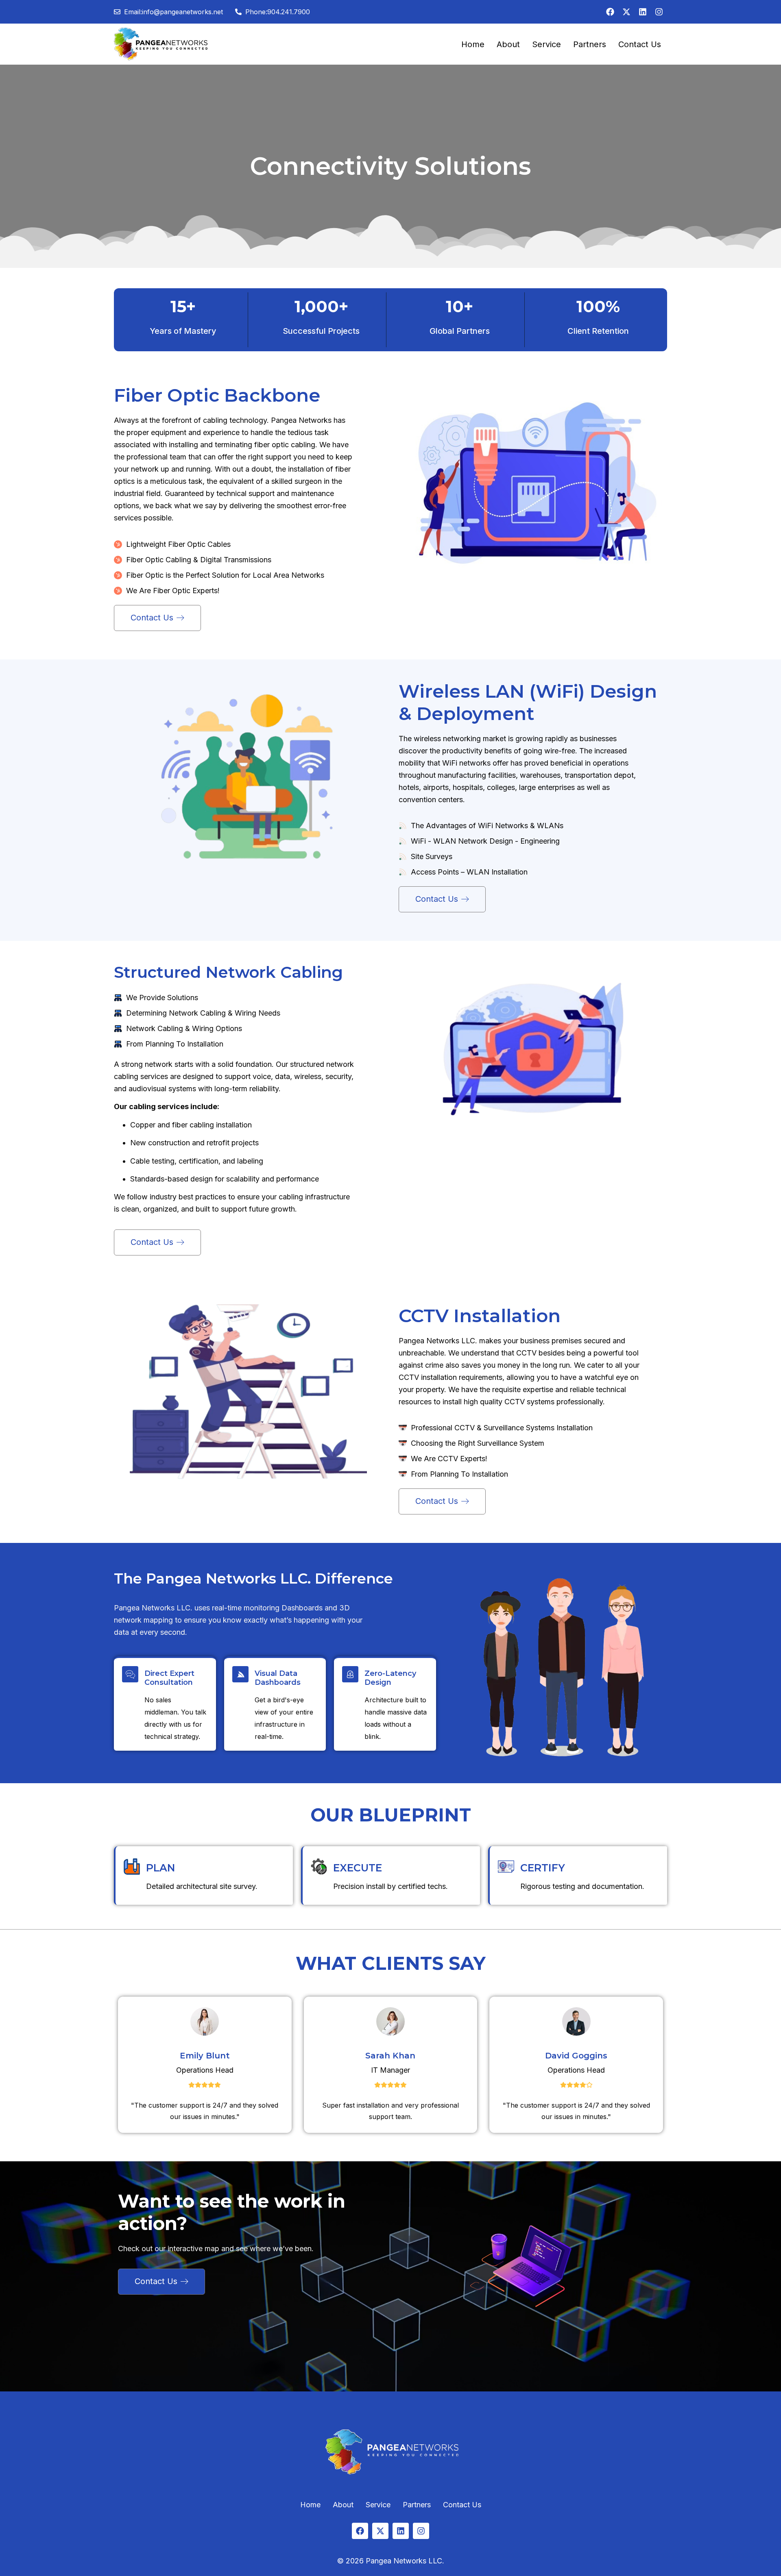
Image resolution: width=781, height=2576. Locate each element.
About (508, 44)
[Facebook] (610, 12)
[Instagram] (659, 12)
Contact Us (640, 44)
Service (546, 44)
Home (473, 44)
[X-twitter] (626, 12)
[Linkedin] (643, 12)
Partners (590, 44)
